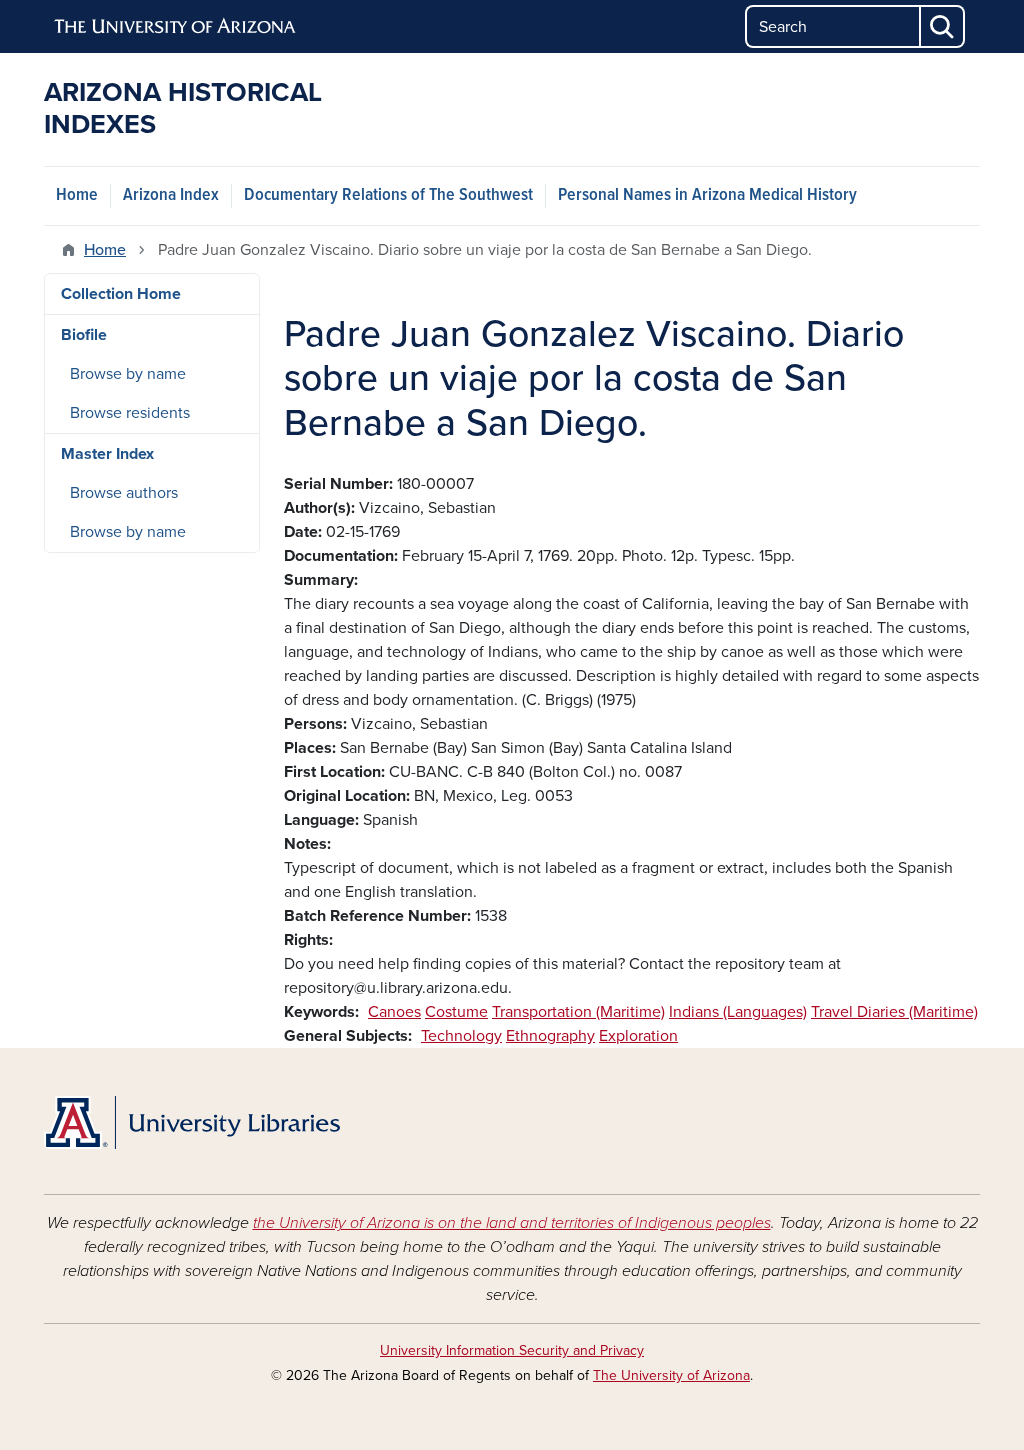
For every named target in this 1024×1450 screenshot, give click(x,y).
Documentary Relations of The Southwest (388, 195)
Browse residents (130, 413)
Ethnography (550, 1036)
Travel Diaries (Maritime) (894, 1012)
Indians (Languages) (738, 1012)
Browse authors (124, 493)
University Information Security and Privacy (512, 1350)
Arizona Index (171, 195)
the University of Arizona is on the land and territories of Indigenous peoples (512, 1223)
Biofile (84, 335)
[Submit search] (943, 26)
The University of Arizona (671, 1375)
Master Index (107, 454)
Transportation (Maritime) (578, 1012)
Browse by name (128, 374)
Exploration (638, 1036)
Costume (456, 1012)
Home (77, 195)
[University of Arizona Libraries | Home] (192, 1123)
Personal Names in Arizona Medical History (707, 195)
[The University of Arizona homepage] (176, 27)
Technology (461, 1036)
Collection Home (121, 294)
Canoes (394, 1012)
